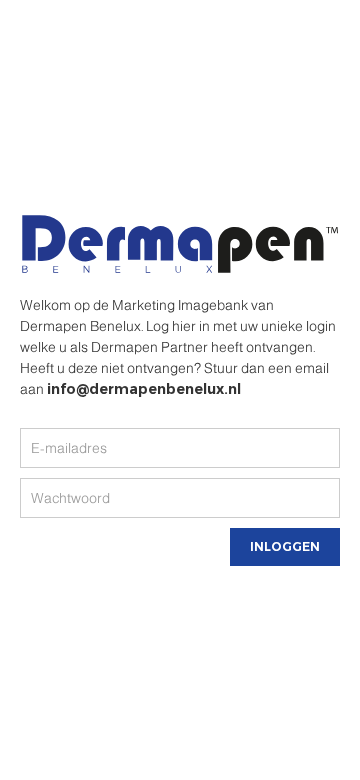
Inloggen (285, 546)
